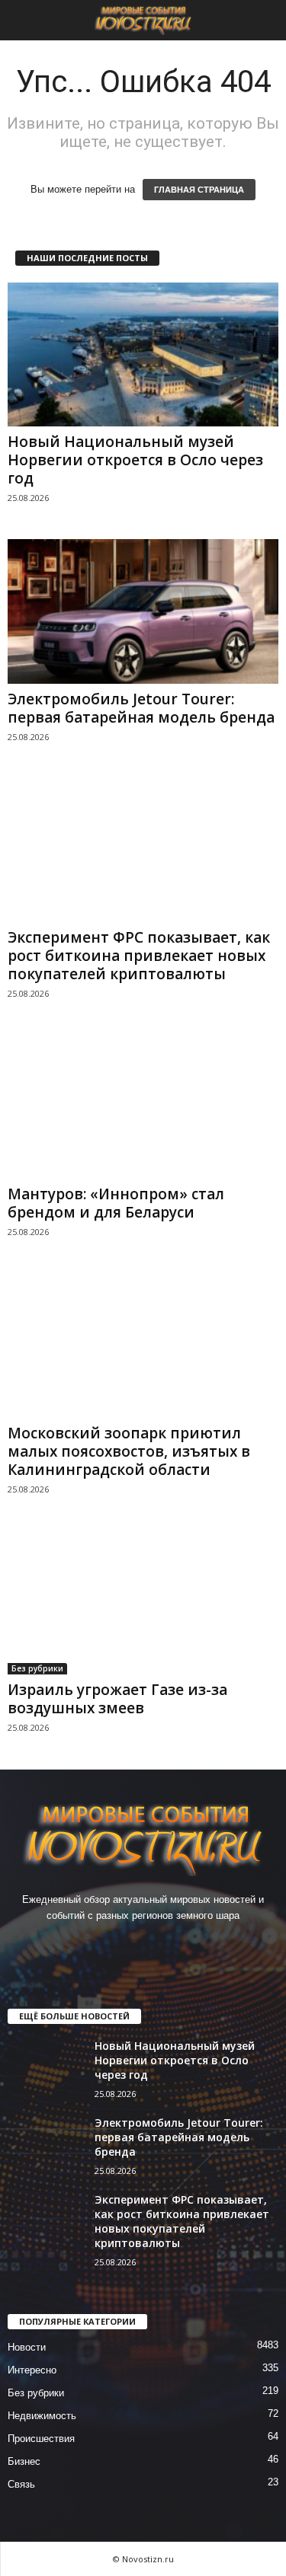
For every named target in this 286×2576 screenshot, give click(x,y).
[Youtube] (190, 1945)
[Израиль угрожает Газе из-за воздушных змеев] (143, 1602)
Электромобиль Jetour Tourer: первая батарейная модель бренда (141, 708)
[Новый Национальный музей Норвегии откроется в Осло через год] (143, 354)
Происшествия (41, 2439)
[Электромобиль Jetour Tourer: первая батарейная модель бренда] (143, 611)
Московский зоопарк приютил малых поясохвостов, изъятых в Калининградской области (129, 1451)
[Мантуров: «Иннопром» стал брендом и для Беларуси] (143, 1107)
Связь (21, 2484)
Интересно (32, 2370)
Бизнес (24, 2461)
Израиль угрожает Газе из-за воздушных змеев (117, 1699)
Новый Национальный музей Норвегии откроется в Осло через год (135, 460)
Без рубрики (37, 1668)
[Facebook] (98, 1945)
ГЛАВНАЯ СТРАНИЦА (199, 190)
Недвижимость (42, 2416)
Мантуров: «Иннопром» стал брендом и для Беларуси (116, 1203)
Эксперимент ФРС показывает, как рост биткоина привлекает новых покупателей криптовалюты (139, 956)
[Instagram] (129, 1945)
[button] (262, 21)
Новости (27, 2347)
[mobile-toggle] (20, 20)
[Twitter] (161, 1945)
